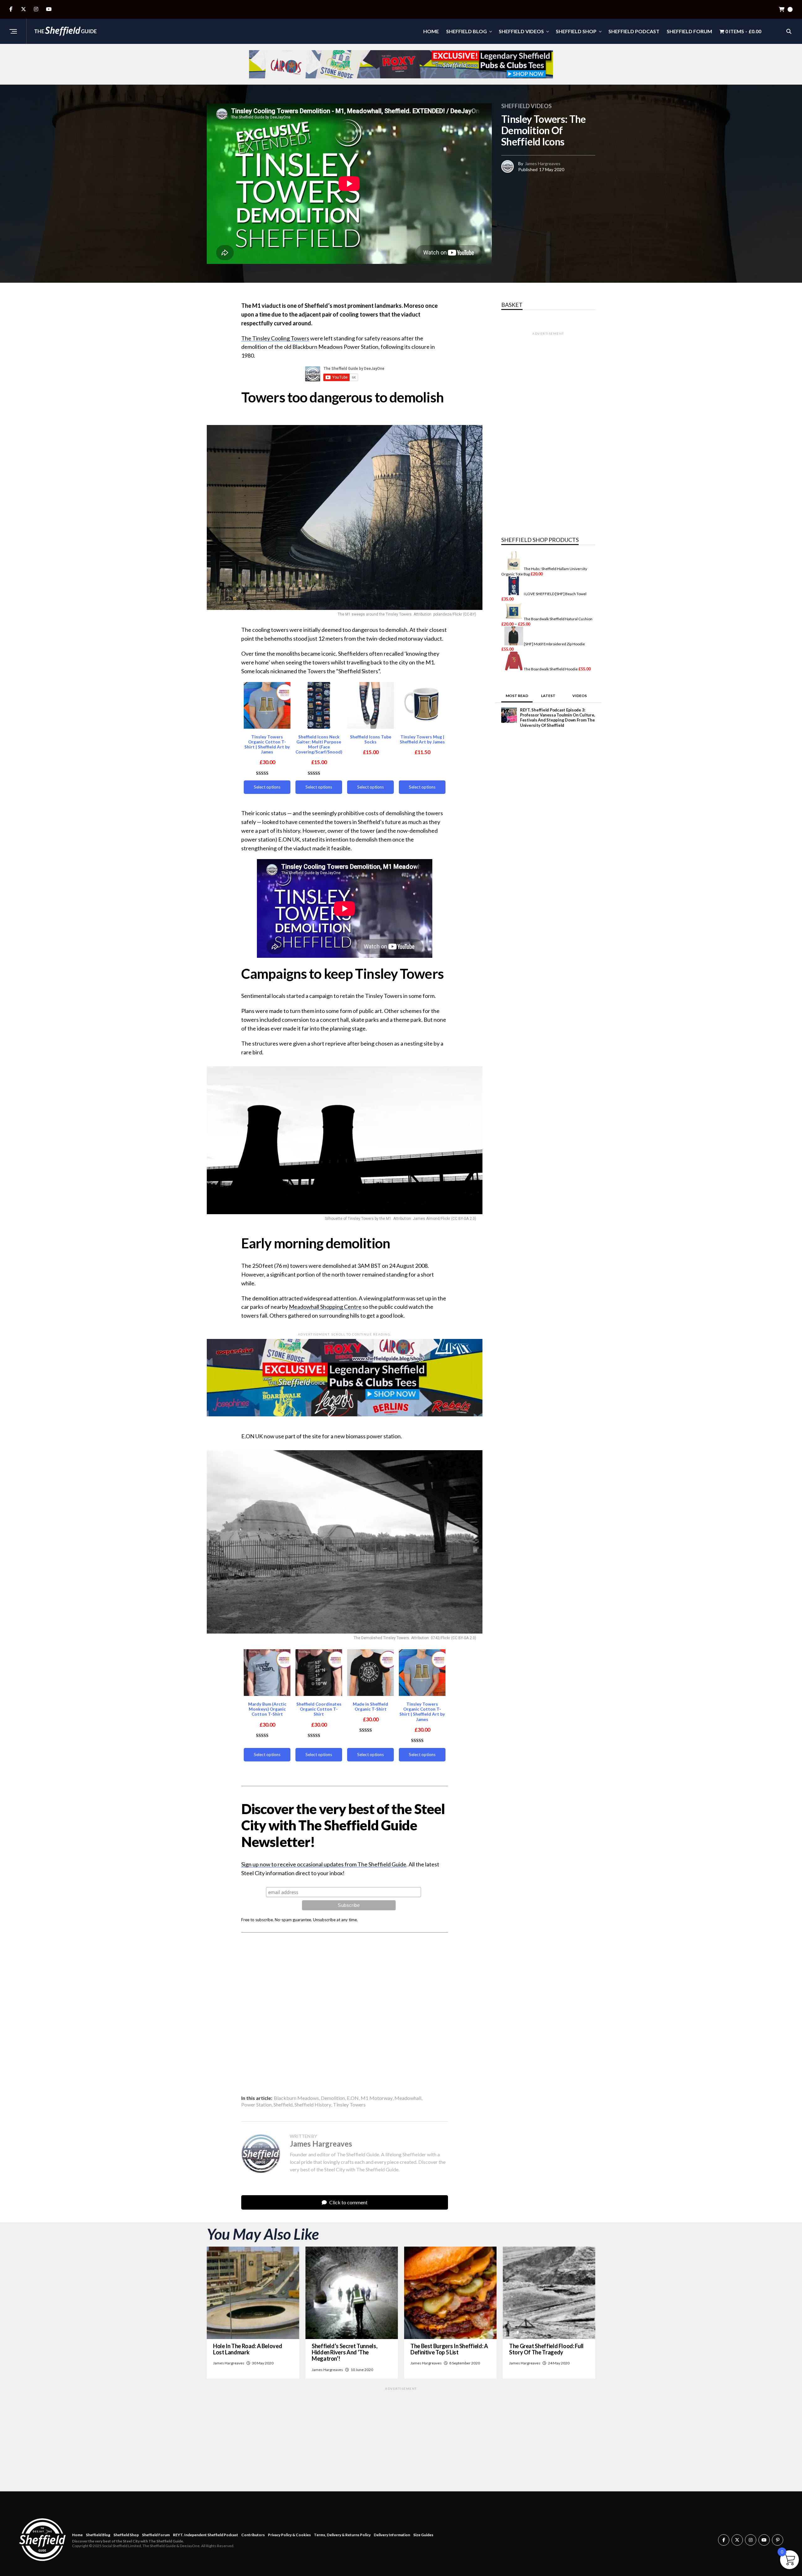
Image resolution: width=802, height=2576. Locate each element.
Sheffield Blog (466, 31)
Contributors (253, 2535)
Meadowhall (408, 2098)
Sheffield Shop (576, 31)
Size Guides (423, 2535)
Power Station (256, 2105)
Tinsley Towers (349, 2105)
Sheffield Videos (521, 31)
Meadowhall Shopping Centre (325, 1307)
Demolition (333, 2098)
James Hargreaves (543, 163)
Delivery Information (392, 2535)
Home (431, 31)
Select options (267, 787)
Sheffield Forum (689, 31)
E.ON (353, 2098)
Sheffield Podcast (634, 31)
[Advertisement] (345, 2011)
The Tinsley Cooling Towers (275, 338)
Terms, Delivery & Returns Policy (342, 2535)
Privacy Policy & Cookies (289, 2535)
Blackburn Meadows (296, 2098)
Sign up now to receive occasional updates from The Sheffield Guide (324, 1864)
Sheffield (283, 2105)
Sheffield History (313, 2105)
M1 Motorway (377, 2098)
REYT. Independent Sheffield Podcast (206, 2535)
